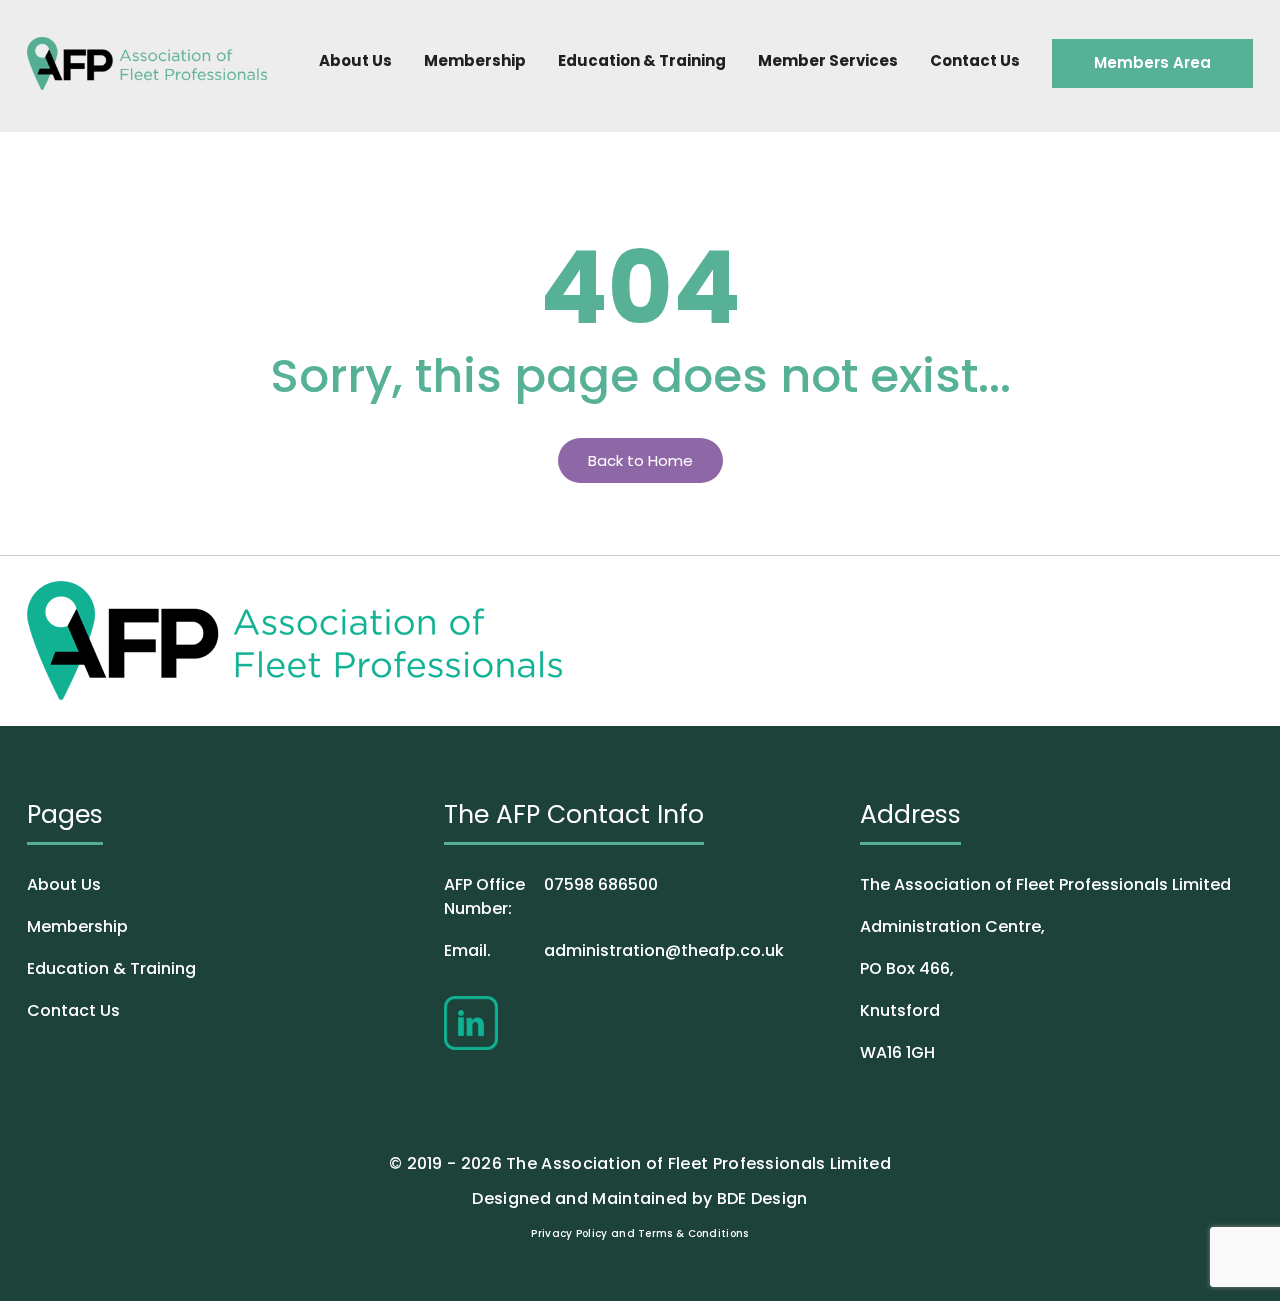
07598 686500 (551, 896)
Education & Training (642, 60)
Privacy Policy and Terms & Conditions (639, 1233)
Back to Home (640, 460)
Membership (475, 60)
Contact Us (975, 60)
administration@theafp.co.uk (614, 950)
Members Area (1152, 62)
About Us (355, 60)
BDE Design (762, 1198)
